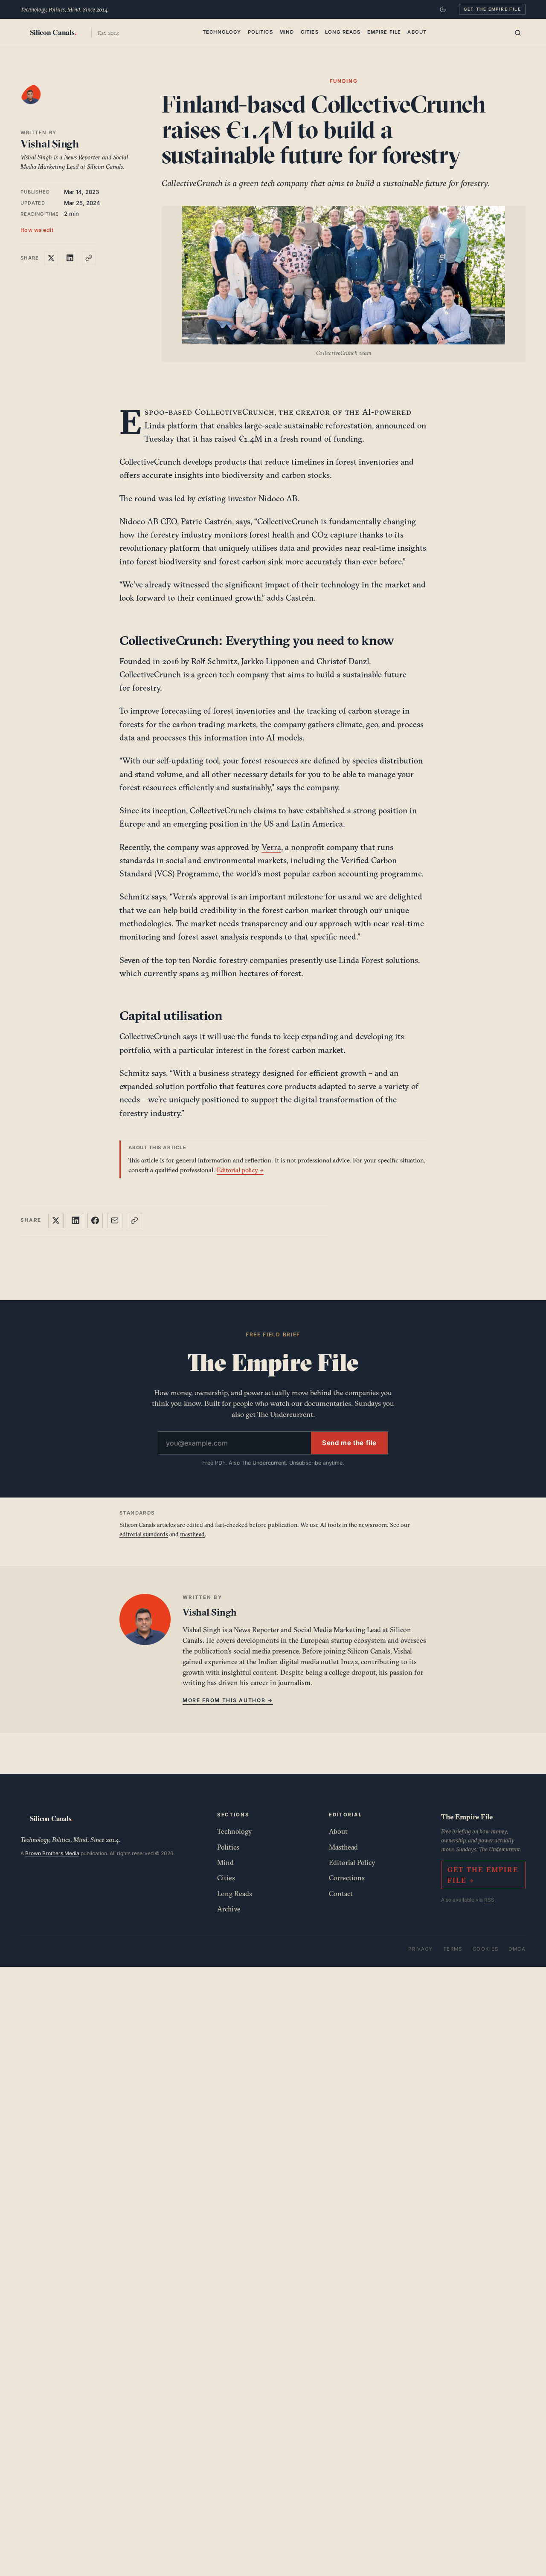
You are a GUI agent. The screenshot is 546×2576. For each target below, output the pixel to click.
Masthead (343, 1847)
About (417, 32)
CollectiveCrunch (235, 412)
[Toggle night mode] (443, 9)
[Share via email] (115, 1220)
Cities (310, 32)
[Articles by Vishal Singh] (39, 103)
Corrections (347, 1878)
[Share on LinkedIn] (70, 258)
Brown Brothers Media (52, 1853)
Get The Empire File (492, 9)
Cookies (486, 1949)
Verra (271, 847)
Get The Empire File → (483, 1875)
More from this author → (228, 1700)
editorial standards (144, 1534)
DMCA (517, 1949)
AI (367, 412)
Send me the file (349, 1443)
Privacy (421, 1949)
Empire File (384, 32)
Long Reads (343, 32)
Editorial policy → (240, 1170)
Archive (229, 1909)
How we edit (37, 230)
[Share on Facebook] (95, 1220)
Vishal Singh (50, 144)
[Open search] (518, 33)
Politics (260, 32)
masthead (192, 1534)
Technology (222, 32)
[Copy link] (89, 258)
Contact (341, 1894)
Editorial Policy (352, 1862)
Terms (453, 1949)
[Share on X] (51, 258)
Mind (287, 32)
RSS (489, 1900)
